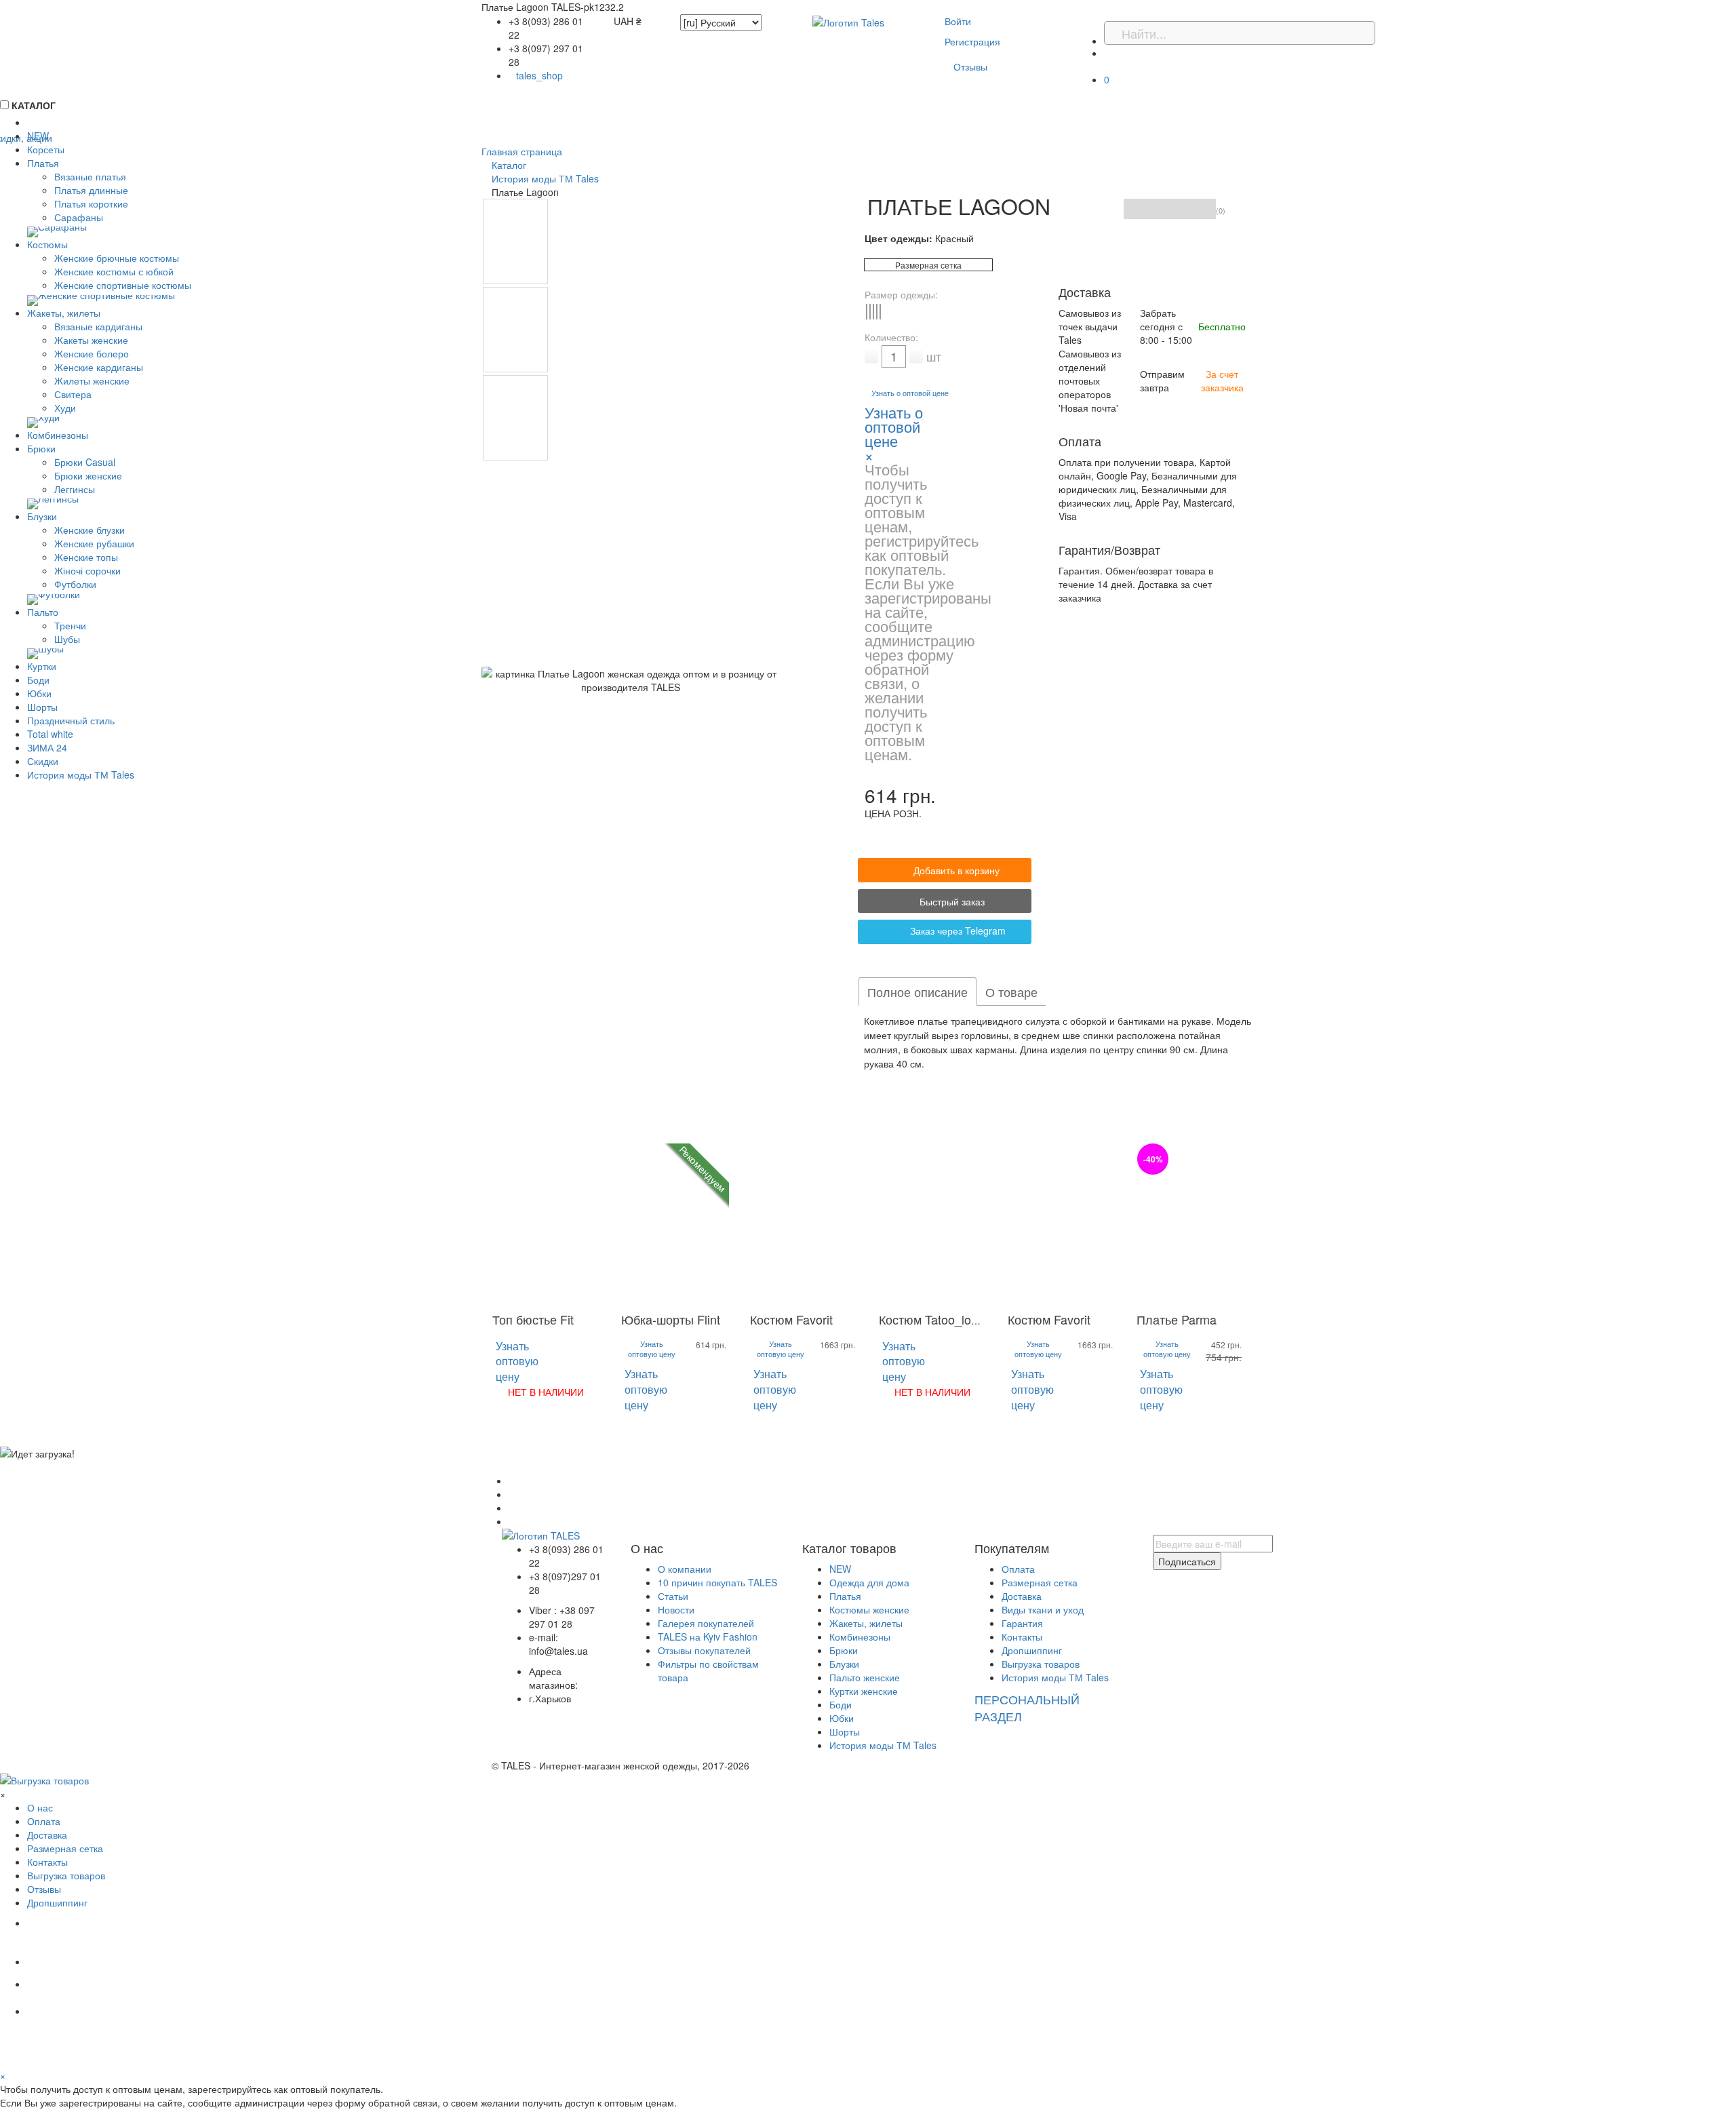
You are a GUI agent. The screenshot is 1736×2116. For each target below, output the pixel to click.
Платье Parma (1177, 1319)
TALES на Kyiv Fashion (708, 1637)
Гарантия (1022, 1623)
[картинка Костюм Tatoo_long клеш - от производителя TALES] (932, 1224)
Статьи (673, 1596)
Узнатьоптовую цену (517, 1361)
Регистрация (972, 41)
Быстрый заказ (951, 901)
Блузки (844, 1664)
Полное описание (918, 992)
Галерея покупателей (706, 1623)
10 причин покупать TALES (717, 1582)
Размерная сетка (928, 265)
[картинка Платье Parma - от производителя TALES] (1190, 1224)
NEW (840, 1569)
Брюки (844, 1650)
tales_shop (539, 75)
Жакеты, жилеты (866, 1623)
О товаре (1011, 992)
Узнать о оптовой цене (910, 393)
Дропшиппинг (1032, 1650)
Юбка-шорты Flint (671, 1319)
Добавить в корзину (956, 870)
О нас (40, 1807)
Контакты (1022, 1637)
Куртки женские (864, 1691)
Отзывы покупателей (704, 1650)
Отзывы (970, 66)
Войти (958, 21)
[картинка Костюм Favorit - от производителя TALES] (804, 1224)
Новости (676, 1609)
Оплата (1018, 1569)
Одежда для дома (869, 1582)
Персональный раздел (1027, 1708)
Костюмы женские (869, 1609)
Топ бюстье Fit (533, 1319)
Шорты (845, 1731)
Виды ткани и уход (1043, 1609)
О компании (685, 1569)
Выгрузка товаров (1041, 1664)
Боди (841, 1704)
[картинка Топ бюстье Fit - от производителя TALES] (546, 1224)
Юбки (842, 1718)
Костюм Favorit (791, 1319)
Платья (845, 1596)
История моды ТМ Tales (883, 1745)
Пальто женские (865, 1677)
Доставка (1022, 1596)
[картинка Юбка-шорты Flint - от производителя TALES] (675, 1224)
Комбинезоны (860, 1637)
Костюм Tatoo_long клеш (948, 1319)
